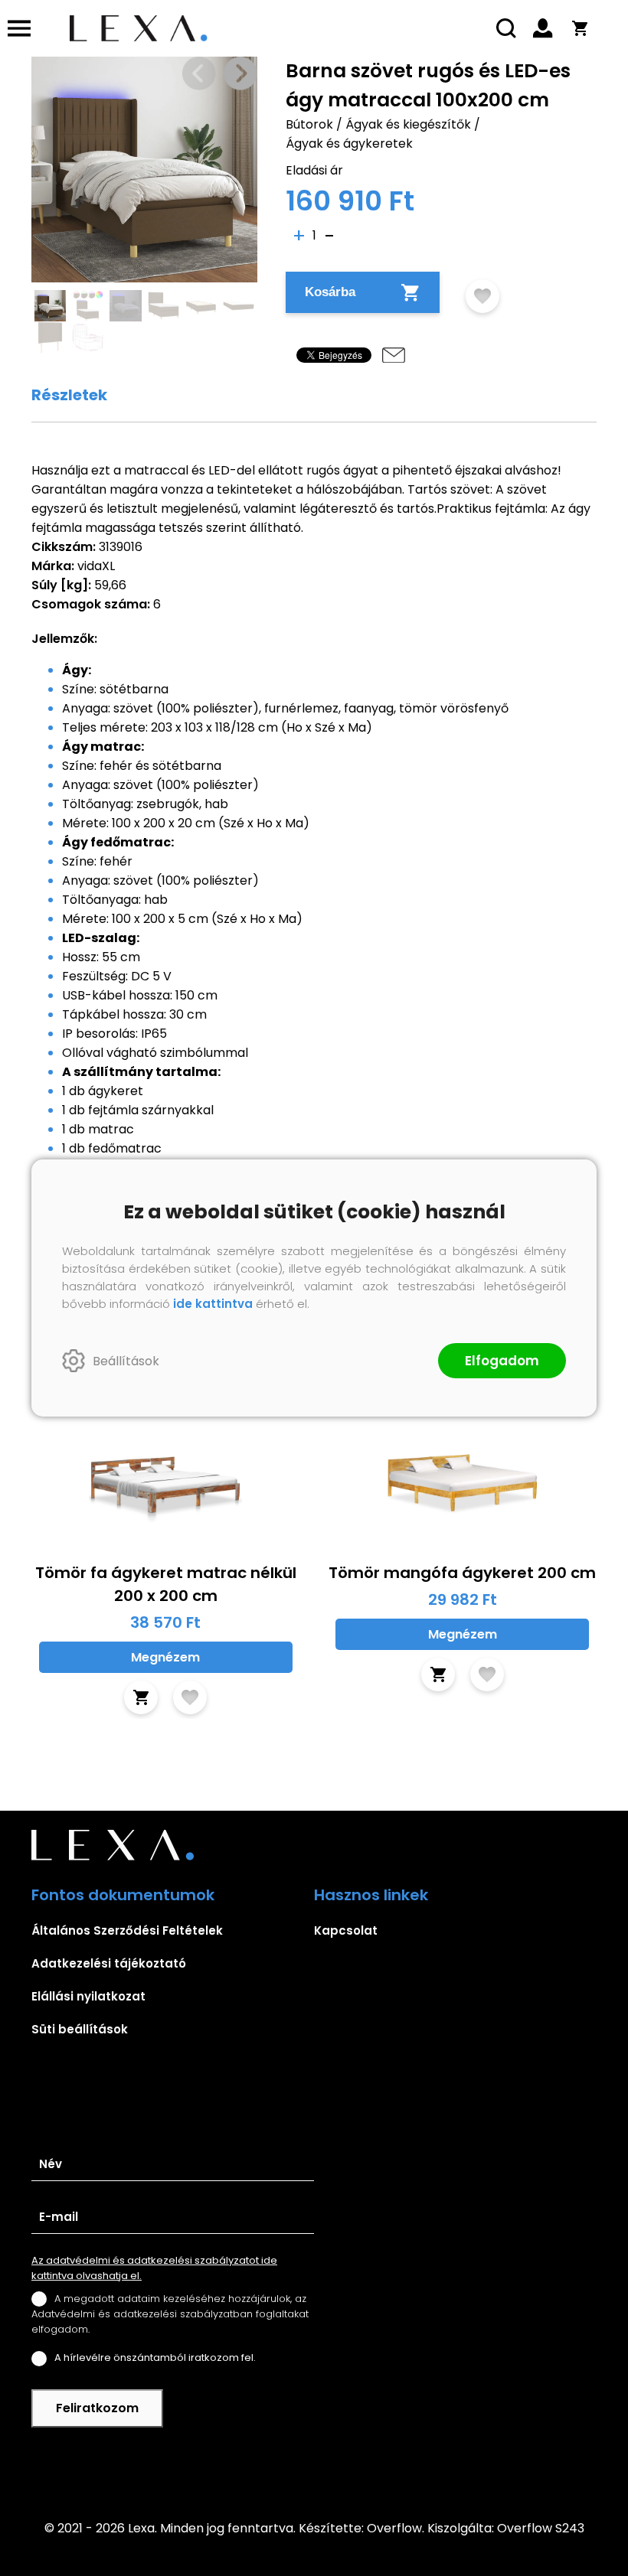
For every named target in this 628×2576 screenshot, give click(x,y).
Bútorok (309, 124)
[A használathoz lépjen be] (482, 296)
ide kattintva (213, 1304)
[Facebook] (314, 2464)
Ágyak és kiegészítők (408, 124)
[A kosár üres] (580, 28)
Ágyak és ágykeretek (349, 143)
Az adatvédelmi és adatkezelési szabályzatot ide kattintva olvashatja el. (154, 2268)
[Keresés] (506, 28)
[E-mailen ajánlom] (394, 355)
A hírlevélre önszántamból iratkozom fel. (155, 2358)
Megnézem (165, 1657)
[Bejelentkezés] (543, 28)
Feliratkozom (97, 2408)
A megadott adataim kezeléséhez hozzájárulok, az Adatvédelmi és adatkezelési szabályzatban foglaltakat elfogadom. (170, 2314)
